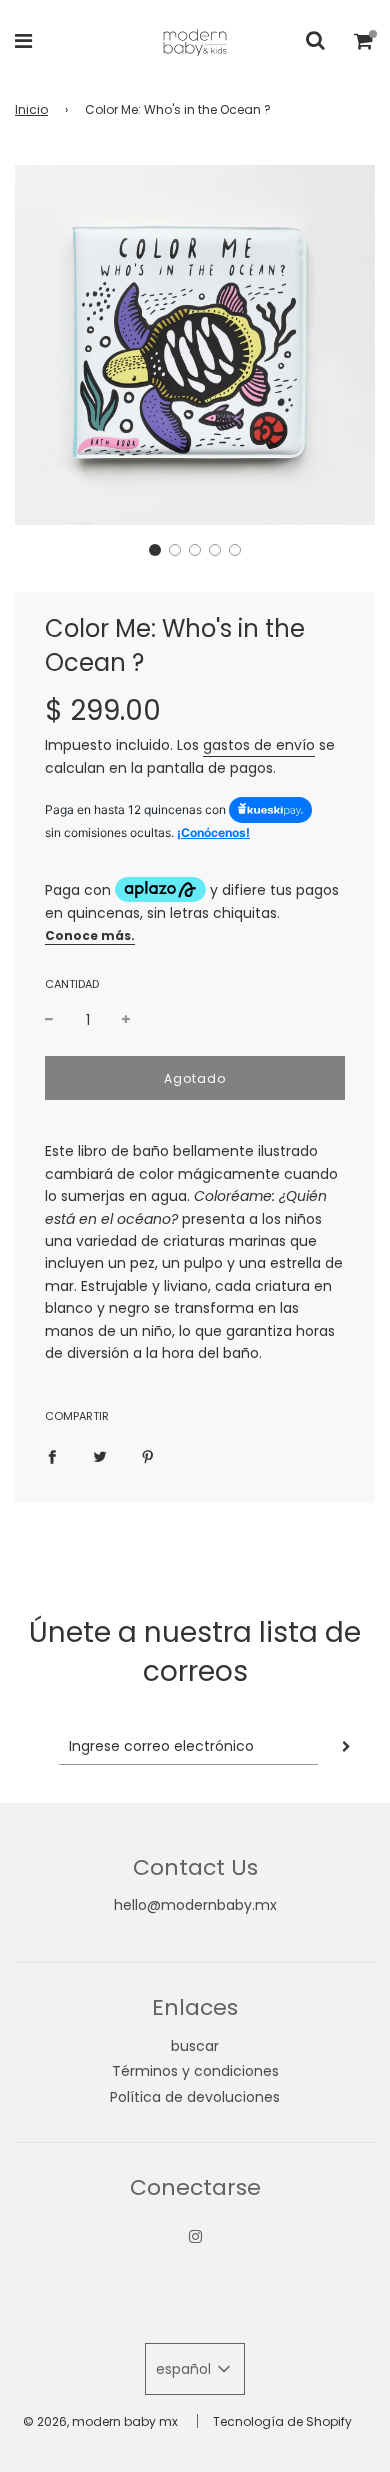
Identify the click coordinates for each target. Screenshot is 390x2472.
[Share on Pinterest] (148, 1456)
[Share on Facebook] (52, 1456)
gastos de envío (259, 745)
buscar (195, 2046)
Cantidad (72, 984)
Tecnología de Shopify (282, 2421)
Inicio (31, 109)
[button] (155, 550)
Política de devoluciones (195, 2097)
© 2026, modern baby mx (100, 2421)
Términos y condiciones (195, 2071)
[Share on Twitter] (100, 1456)
